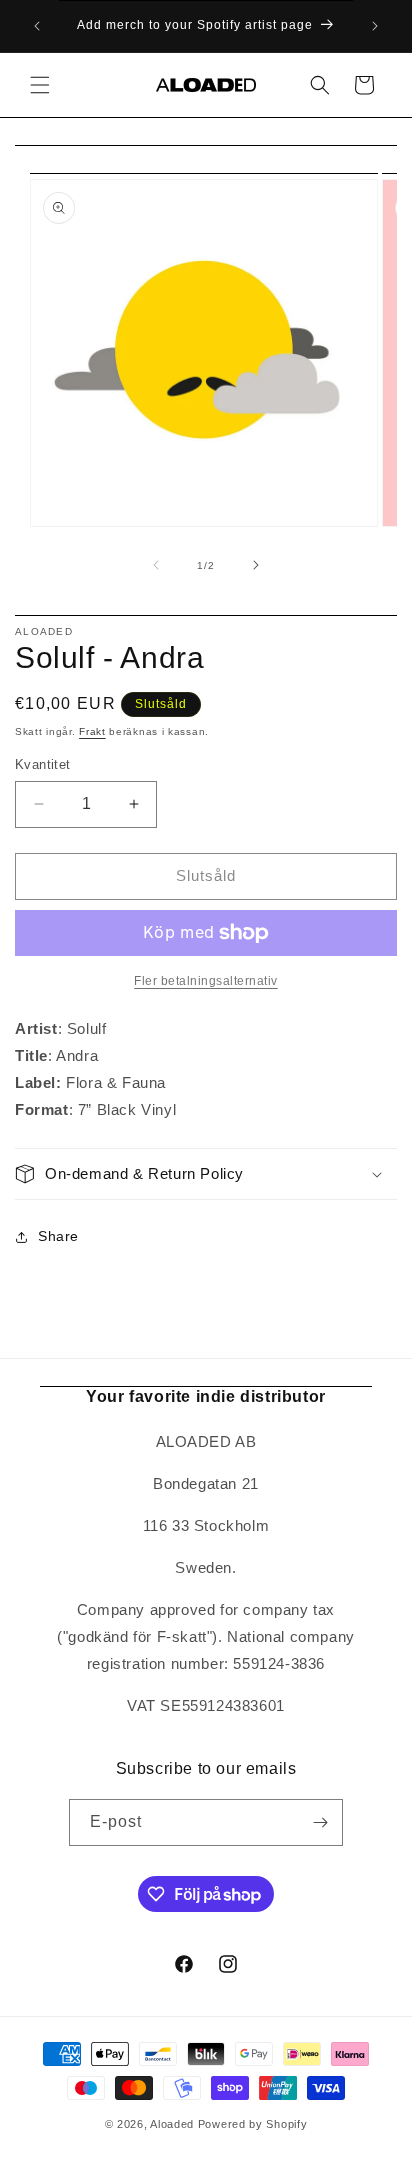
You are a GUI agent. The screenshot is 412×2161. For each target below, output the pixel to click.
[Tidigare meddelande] (37, 26)
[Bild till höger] (256, 565)
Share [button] (58, 1236)
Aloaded (172, 2124)
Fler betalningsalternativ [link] (206, 981)
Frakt (92, 731)
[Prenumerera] (320, 1822)
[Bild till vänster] (156, 565)
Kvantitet (43, 764)
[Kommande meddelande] (375, 26)
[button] (40, 85)
